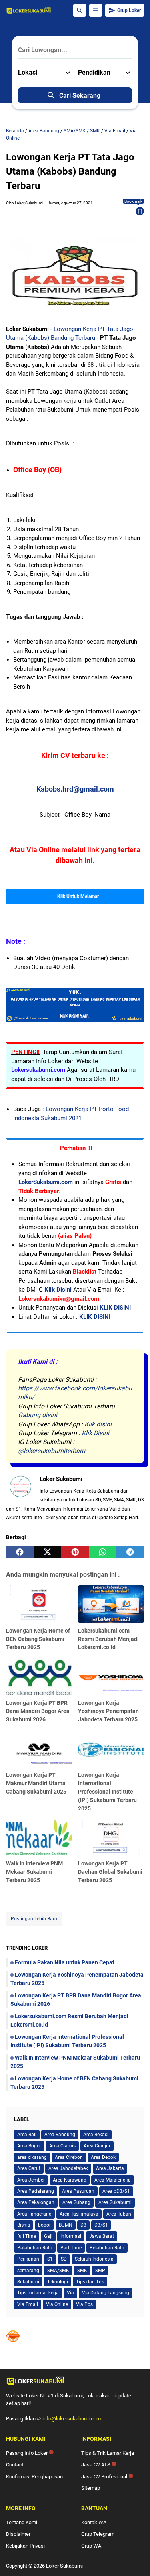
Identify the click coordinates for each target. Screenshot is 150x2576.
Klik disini (98, 1424)
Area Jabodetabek (68, 2168)
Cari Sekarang (80, 96)
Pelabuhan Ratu (107, 2248)
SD (64, 2259)
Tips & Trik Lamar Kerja (108, 2453)
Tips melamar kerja (38, 2293)
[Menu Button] (96, 10)
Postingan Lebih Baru (34, 1919)
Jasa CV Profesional (107, 2477)
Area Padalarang (36, 2191)
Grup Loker (129, 10)
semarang (28, 2271)
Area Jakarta (110, 2168)
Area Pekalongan (36, 2202)
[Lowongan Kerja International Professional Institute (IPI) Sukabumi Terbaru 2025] (111, 1748)
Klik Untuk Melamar (78, 896)
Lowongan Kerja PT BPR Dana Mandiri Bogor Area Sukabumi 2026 (38, 1711)
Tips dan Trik (90, 2282)
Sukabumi (28, 2282)
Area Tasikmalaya (79, 2214)
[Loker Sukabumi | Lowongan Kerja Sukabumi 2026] (29, 10)
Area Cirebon (69, 2157)
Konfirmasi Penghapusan (34, 2477)
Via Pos (84, 2304)
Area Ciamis (62, 2146)
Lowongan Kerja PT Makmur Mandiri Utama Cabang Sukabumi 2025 (36, 1783)
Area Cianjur (97, 2146)
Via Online (57, 2304)
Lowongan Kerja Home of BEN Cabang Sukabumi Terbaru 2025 (38, 1639)
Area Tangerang (34, 2214)
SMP (100, 2271)
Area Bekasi (96, 2135)
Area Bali (27, 2135)
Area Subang (76, 2202)
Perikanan (28, 2259)
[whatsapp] (103, 1552)
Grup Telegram (98, 2534)
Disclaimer (18, 2534)
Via (70, 2293)
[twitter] (47, 1552)
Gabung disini (38, 1415)
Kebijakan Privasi (25, 2546)
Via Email (28, 2304)
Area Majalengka (113, 2180)
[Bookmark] (140, 211)
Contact (15, 2465)
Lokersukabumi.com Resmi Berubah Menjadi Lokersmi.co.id (108, 1639)
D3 (83, 2225)
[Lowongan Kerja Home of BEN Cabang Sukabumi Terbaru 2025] (39, 1604)
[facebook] (20, 1552)
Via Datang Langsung (106, 2293)
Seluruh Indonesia (94, 2259)
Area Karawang (70, 2180)
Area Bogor (29, 2146)
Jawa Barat (102, 2236)
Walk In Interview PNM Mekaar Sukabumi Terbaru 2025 (34, 1872)
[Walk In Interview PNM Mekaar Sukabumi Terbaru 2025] (39, 1837)
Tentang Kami (22, 2522)
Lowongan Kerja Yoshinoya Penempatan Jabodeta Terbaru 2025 (108, 1711)
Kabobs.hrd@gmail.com (75, 789)
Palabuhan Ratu (35, 2248)
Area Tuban (119, 2214)
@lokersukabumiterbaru (52, 1451)
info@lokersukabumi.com (72, 2419)
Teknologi (58, 2282)
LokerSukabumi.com (46, 1182)
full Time (27, 2236)
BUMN (66, 2225)
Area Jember (31, 2180)
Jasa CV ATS (99, 2465)
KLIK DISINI (115, 1308)
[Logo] (75, 2381)
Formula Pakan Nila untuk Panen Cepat (65, 1962)
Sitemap (91, 2488)
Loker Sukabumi (64, 2566)
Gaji (48, 2236)
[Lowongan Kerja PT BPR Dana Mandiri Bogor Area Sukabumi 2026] (39, 1676)
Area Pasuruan (78, 2191)
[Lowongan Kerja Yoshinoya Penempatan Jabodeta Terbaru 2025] (111, 1676)
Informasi (71, 2236)
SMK (82, 2271)
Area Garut (29, 2168)
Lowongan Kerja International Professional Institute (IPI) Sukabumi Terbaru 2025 (107, 1792)
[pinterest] (75, 1552)
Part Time (71, 2248)
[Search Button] (80, 10)
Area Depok (103, 2157)
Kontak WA (94, 2522)
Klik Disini (58, 1290)
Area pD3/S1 (116, 2191)
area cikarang (32, 2157)
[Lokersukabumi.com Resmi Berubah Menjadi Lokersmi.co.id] (111, 1604)
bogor (44, 2225)
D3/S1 (101, 2225)
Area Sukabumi (115, 2202)
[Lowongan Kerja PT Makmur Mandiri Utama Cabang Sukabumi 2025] (39, 1748)
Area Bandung (60, 2135)
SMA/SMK (58, 2271)
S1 (50, 2259)
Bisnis (24, 2225)
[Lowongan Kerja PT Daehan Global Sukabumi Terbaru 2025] (111, 1837)
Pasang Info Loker (30, 2453)
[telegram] (130, 1552)
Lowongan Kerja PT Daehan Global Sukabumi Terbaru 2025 (110, 1872)
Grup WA (91, 2546)
